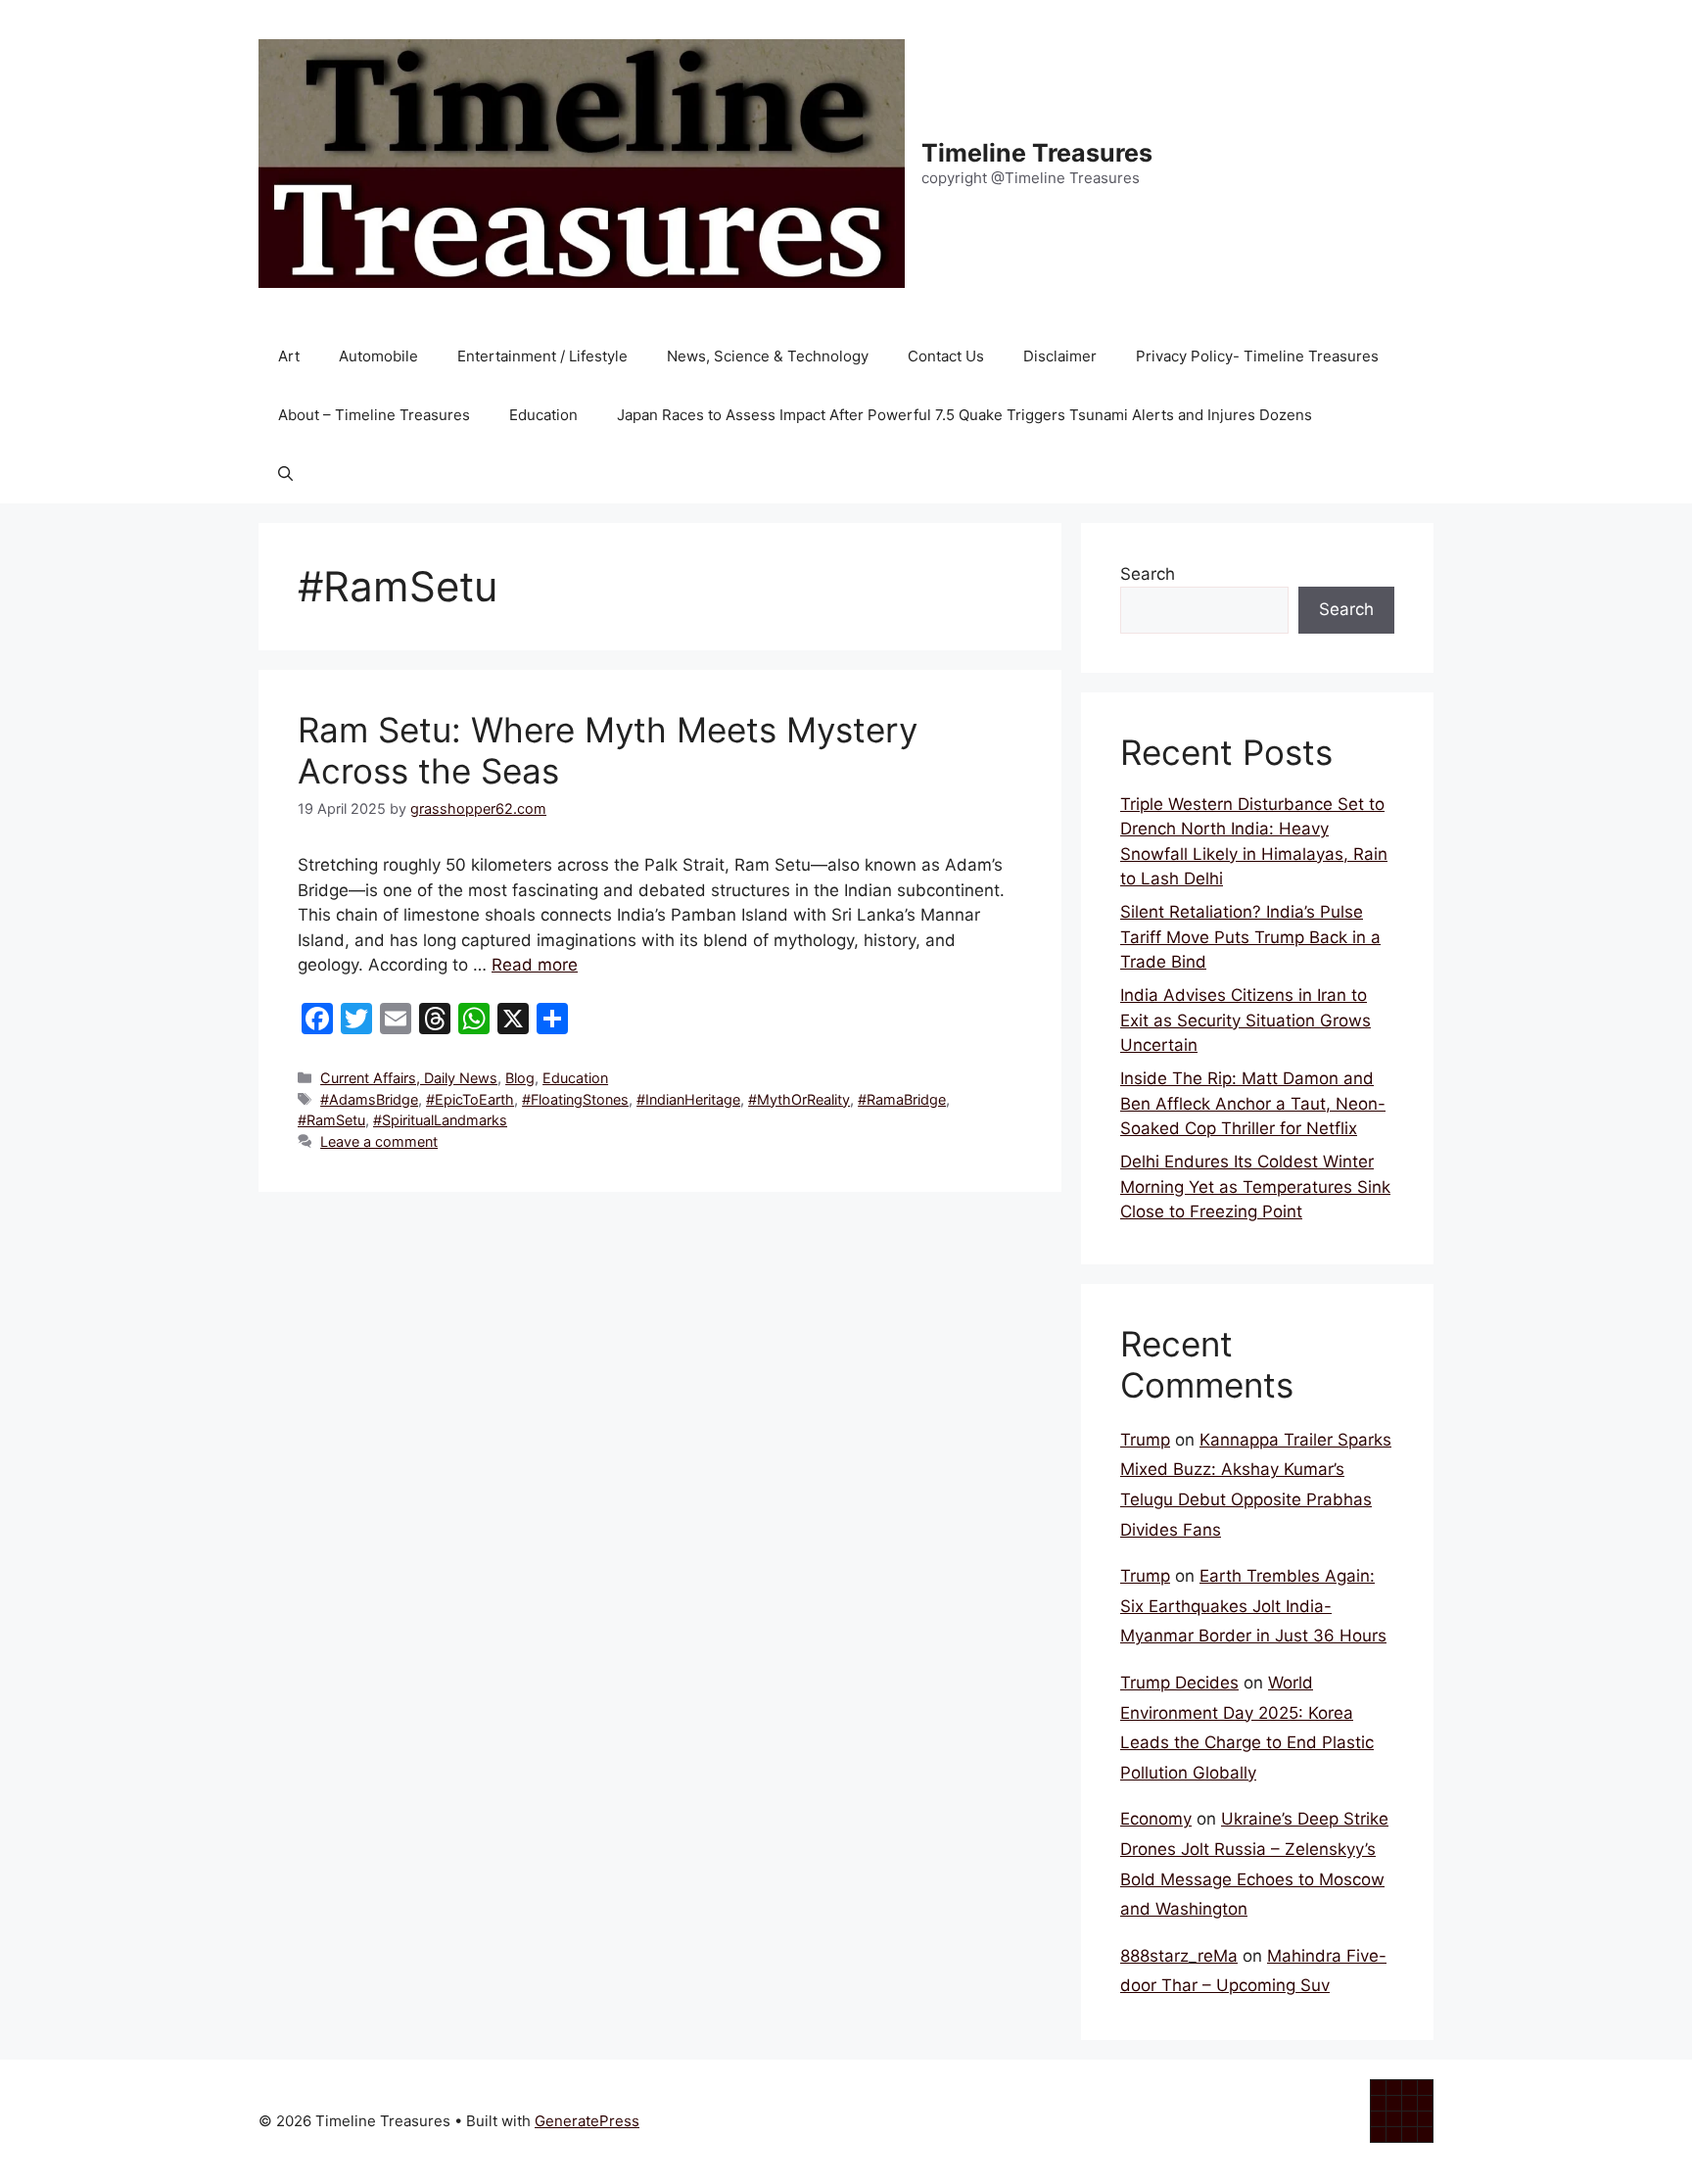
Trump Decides (1179, 1683)
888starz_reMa (1179, 1956)
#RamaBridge (902, 1099)
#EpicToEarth (470, 1099)
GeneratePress (587, 2121)
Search (1148, 574)
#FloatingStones (575, 1099)
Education (543, 415)
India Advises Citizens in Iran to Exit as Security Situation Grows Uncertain (1245, 1020)
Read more (535, 965)
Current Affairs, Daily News (409, 1078)
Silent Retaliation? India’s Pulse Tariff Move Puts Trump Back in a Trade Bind (1250, 937)
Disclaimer (1060, 356)
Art (289, 356)
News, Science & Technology (768, 356)
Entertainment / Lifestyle (542, 356)
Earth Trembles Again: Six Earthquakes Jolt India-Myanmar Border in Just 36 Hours (1253, 1606)
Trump (1145, 1440)
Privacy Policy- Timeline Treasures (1257, 356)
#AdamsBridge (369, 1099)
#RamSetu (331, 1120)
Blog (520, 1078)
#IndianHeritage (688, 1099)
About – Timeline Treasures (374, 415)
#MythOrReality (799, 1099)
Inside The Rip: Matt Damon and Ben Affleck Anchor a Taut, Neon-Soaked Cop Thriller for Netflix (1253, 1103)
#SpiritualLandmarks (440, 1120)
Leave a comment (379, 1141)
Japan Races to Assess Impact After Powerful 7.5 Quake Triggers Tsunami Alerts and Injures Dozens (964, 415)
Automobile (378, 356)
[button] (285, 474)
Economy (1156, 1819)
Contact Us (946, 356)
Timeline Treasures (1037, 153)
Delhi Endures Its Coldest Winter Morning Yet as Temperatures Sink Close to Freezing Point (1255, 1187)
